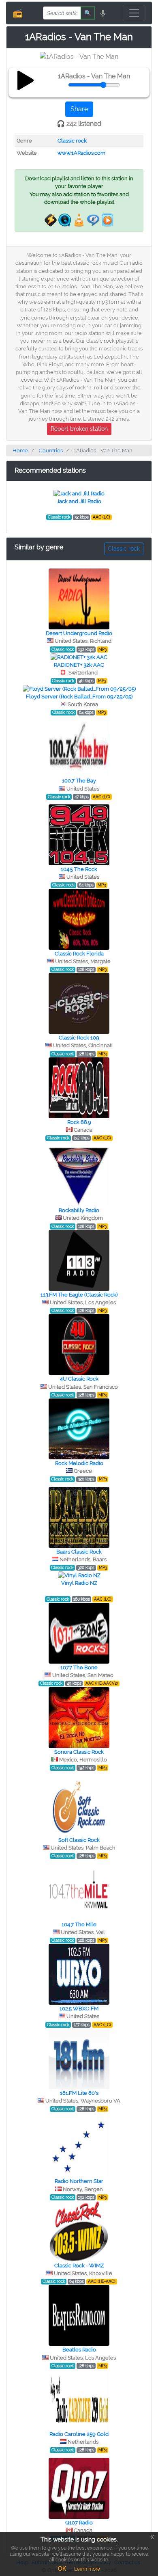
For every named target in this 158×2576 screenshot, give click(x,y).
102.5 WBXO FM (79, 2009)
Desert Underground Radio (79, 633)
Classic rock (72, 141)
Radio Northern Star (79, 2181)
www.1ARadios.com (81, 153)
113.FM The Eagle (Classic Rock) (79, 1295)
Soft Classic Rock (79, 1840)
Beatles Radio (79, 2350)
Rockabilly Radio (79, 1210)
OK (62, 2569)
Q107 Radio (79, 2523)
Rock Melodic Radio (79, 1463)
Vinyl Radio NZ (79, 1583)
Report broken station (79, 429)
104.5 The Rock (79, 869)
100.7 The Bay (79, 781)
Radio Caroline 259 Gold (79, 2434)
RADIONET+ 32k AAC (79, 665)
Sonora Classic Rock (79, 1752)
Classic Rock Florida (79, 954)
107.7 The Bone (79, 1667)
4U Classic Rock (79, 1379)
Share (79, 109)
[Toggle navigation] (134, 13)
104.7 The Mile (79, 1924)
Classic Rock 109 (79, 1038)
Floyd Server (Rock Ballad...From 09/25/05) (79, 697)
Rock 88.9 (79, 1122)
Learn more (87, 2569)
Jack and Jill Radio (79, 501)
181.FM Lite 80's (79, 2093)
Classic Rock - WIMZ (79, 2266)
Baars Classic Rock (79, 1552)
